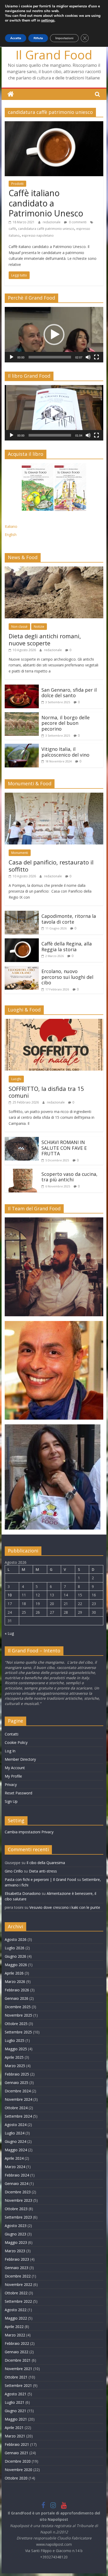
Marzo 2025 (15, 2066)
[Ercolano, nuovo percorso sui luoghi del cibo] (22, 969)
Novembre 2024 (18, 2099)
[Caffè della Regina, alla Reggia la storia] (22, 942)
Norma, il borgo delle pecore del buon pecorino (66, 723)
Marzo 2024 (15, 2167)
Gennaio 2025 (17, 2082)
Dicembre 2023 (18, 2192)
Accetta (16, 38)
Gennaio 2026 (17, 1998)
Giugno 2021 (15, 2411)
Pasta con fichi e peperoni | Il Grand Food (40, 1879)
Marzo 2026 (15, 1982)
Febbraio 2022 (17, 2343)
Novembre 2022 (18, 2284)
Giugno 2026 (15, 1956)
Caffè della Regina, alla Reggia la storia (67, 947)
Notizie (39, 627)
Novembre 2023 (18, 2200)
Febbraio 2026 (17, 1990)
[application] (54, 335)
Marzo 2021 (15, 2436)
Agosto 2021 (16, 2394)
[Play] (12, 357)
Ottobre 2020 (16, 2478)
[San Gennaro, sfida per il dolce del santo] (22, 688)
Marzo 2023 (15, 2251)
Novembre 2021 (18, 2369)
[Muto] (88, 357)
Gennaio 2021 (17, 2453)
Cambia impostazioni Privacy (29, 1832)
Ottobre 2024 (16, 2108)
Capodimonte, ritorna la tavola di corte (69, 919)
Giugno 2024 (15, 2141)
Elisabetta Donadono (23, 1893)
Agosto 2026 (16, 1939)
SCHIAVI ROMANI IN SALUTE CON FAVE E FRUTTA (64, 1148)
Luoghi (16, 1079)
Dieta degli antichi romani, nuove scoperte (45, 639)
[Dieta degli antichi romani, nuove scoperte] (54, 570)
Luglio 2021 (15, 2402)
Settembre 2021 (18, 2385)
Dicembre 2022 (18, 2276)
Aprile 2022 (14, 2327)
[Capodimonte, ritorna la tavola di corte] (22, 914)
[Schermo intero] (96, 357)
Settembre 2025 (18, 2032)
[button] (54, 335)
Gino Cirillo (14, 1871)
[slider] (50, 357)
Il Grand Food (54, 55)
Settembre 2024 (18, 2116)
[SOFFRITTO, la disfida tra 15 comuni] (54, 1022)
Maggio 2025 (16, 2049)
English (11, 535)
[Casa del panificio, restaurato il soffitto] (54, 796)
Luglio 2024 (15, 2133)
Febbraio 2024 (17, 2175)
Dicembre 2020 (18, 2461)
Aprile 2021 (14, 2428)
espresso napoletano (38, 236)
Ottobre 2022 (16, 2293)
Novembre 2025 (18, 2015)
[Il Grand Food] (11, 94)
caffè (12, 229)
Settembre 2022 (18, 2301)
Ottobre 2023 (16, 2209)
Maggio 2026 (16, 1965)
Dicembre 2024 (18, 2091)
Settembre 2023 (18, 2217)
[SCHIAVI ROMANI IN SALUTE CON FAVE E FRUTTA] (22, 1140)
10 (10, 1595)
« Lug (9, 1633)
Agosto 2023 (16, 2226)
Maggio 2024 (16, 2150)
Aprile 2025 (14, 2057)
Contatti (12, 1734)
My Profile (13, 1776)
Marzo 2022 (15, 2335)
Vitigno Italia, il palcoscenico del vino (65, 752)
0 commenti (77, 222)
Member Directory (20, 1759)
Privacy (11, 1785)
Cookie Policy (16, 1742)
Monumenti (20, 853)
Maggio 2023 (16, 2242)
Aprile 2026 (14, 1973)
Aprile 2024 (14, 2158)
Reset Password (18, 1793)
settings (48, 21)
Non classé (19, 627)
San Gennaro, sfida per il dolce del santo (69, 693)
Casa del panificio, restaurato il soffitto (51, 866)
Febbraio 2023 (17, 2259)
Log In (10, 1751)
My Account (15, 1768)
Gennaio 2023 (17, 2268)
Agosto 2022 (16, 2310)
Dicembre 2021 (18, 2360)
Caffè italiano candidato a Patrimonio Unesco (46, 203)
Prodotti (17, 184)
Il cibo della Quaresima (46, 1863)
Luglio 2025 (15, 2040)
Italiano (11, 526)
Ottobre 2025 (16, 2024)
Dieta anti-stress (43, 1871)
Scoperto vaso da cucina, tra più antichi (69, 1177)
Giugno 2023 (15, 2234)
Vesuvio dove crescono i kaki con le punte (65, 1907)
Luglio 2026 (15, 1948)
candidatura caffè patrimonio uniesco (46, 229)
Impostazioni (64, 38)
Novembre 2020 (18, 2470)
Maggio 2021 (16, 2419)
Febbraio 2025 (17, 2074)
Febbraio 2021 (17, 2444)
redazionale (52, 222)
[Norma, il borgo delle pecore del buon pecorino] (22, 715)
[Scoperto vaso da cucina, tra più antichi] (22, 1172)
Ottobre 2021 (16, 2377)
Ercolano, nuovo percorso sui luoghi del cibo (67, 977)
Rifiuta (38, 38)
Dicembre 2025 (18, 2007)
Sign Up (11, 1801)
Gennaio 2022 (17, 2352)
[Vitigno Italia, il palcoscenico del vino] (22, 747)
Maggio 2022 (16, 2318)
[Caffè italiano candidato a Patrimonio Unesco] (54, 124)
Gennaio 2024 (17, 2183)
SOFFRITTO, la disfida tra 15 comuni (46, 1092)
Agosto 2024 (16, 2125)
